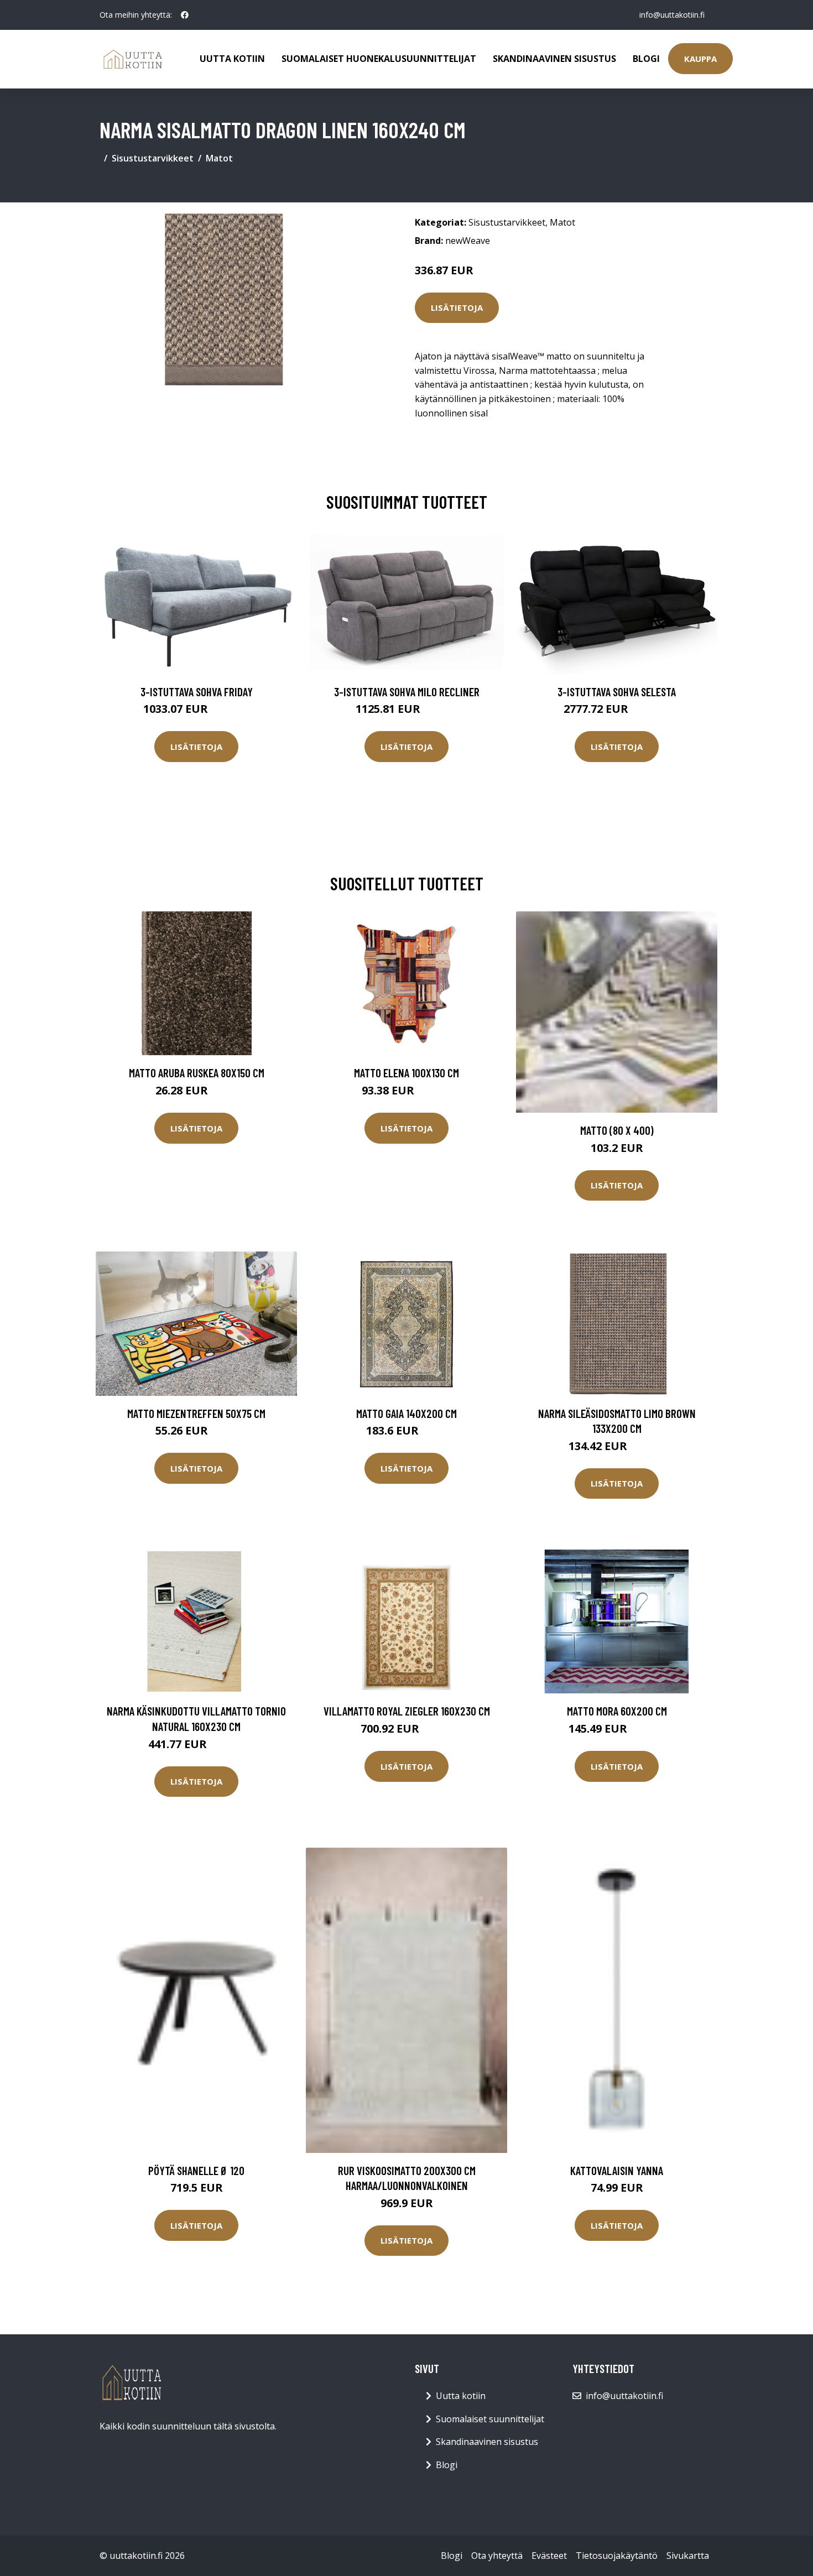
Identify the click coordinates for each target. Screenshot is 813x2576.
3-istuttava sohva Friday (197, 692)
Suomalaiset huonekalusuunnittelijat (379, 59)
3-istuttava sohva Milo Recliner (407, 692)
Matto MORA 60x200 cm (617, 1711)
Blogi (646, 59)
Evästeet (549, 2556)
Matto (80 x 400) (617, 1130)
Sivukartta (688, 2556)
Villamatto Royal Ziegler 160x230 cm (407, 1711)
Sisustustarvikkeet (153, 158)
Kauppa (700, 59)
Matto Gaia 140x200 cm (406, 1413)
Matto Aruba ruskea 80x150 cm (197, 1073)
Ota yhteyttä (497, 2556)
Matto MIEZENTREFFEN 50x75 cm (196, 1413)
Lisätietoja (457, 307)
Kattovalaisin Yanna (617, 2170)
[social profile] (185, 15)
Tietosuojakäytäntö (617, 2556)
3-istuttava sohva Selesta (617, 692)
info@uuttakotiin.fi (672, 15)
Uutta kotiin (232, 59)
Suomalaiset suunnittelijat (490, 2419)
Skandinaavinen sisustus (554, 59)
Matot (219, 158)
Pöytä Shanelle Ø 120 (196, 2170)
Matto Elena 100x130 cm (406, 1073)
